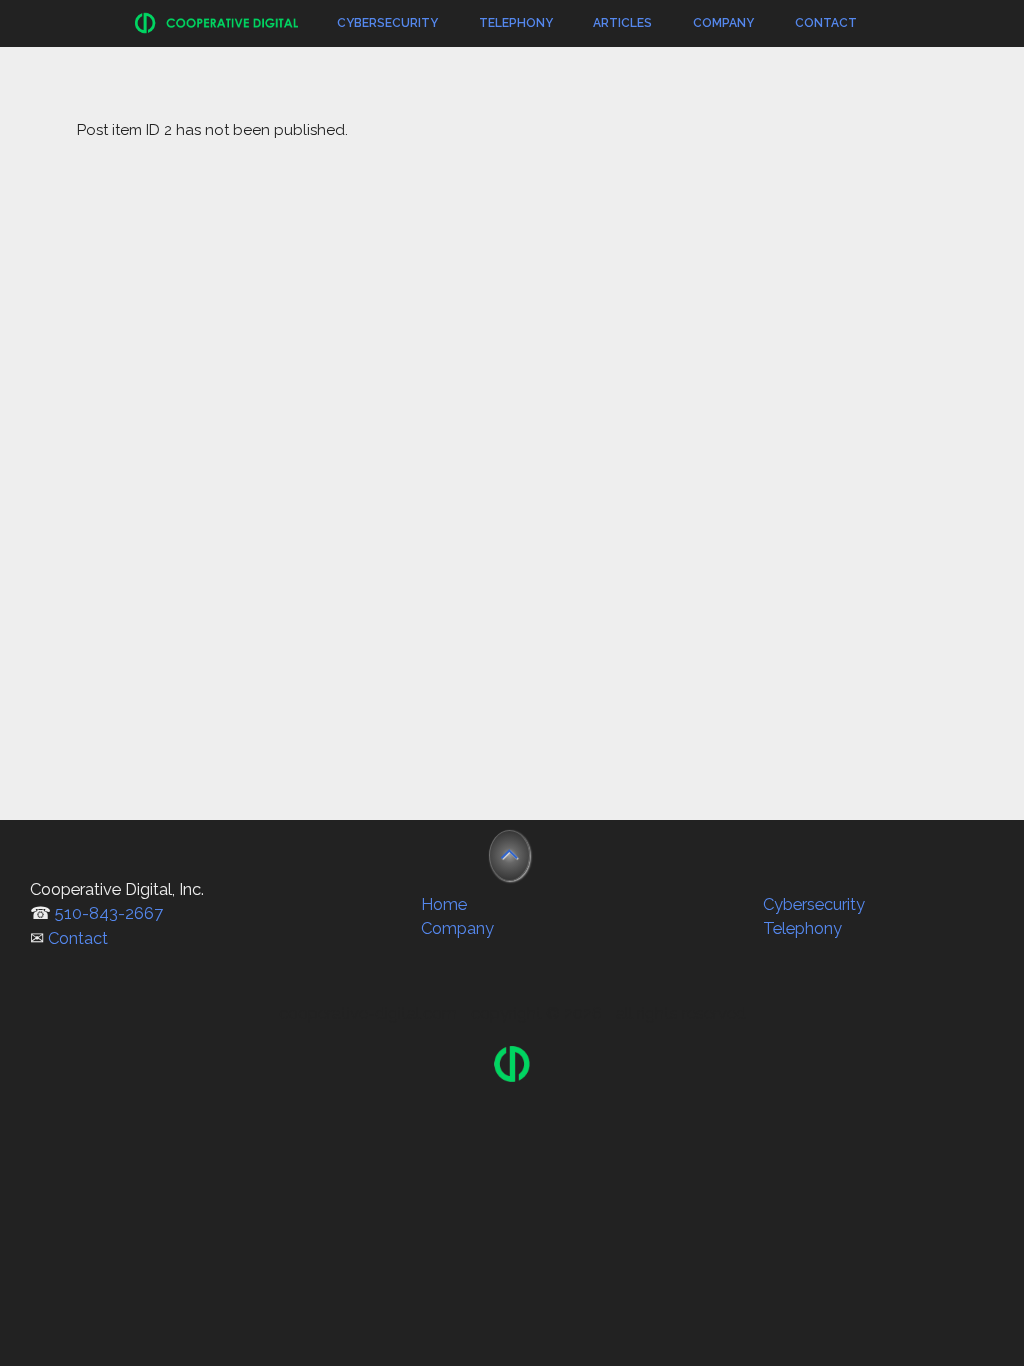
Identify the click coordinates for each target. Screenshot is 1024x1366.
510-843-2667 (109, 913)
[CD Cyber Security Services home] (512, 1076)
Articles (622, 23)
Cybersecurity (387, 23)
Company (723, 23)
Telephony (516, 23)
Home (444, 904)
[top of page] (509, 855)
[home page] (217, 31)
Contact (826, 23)
